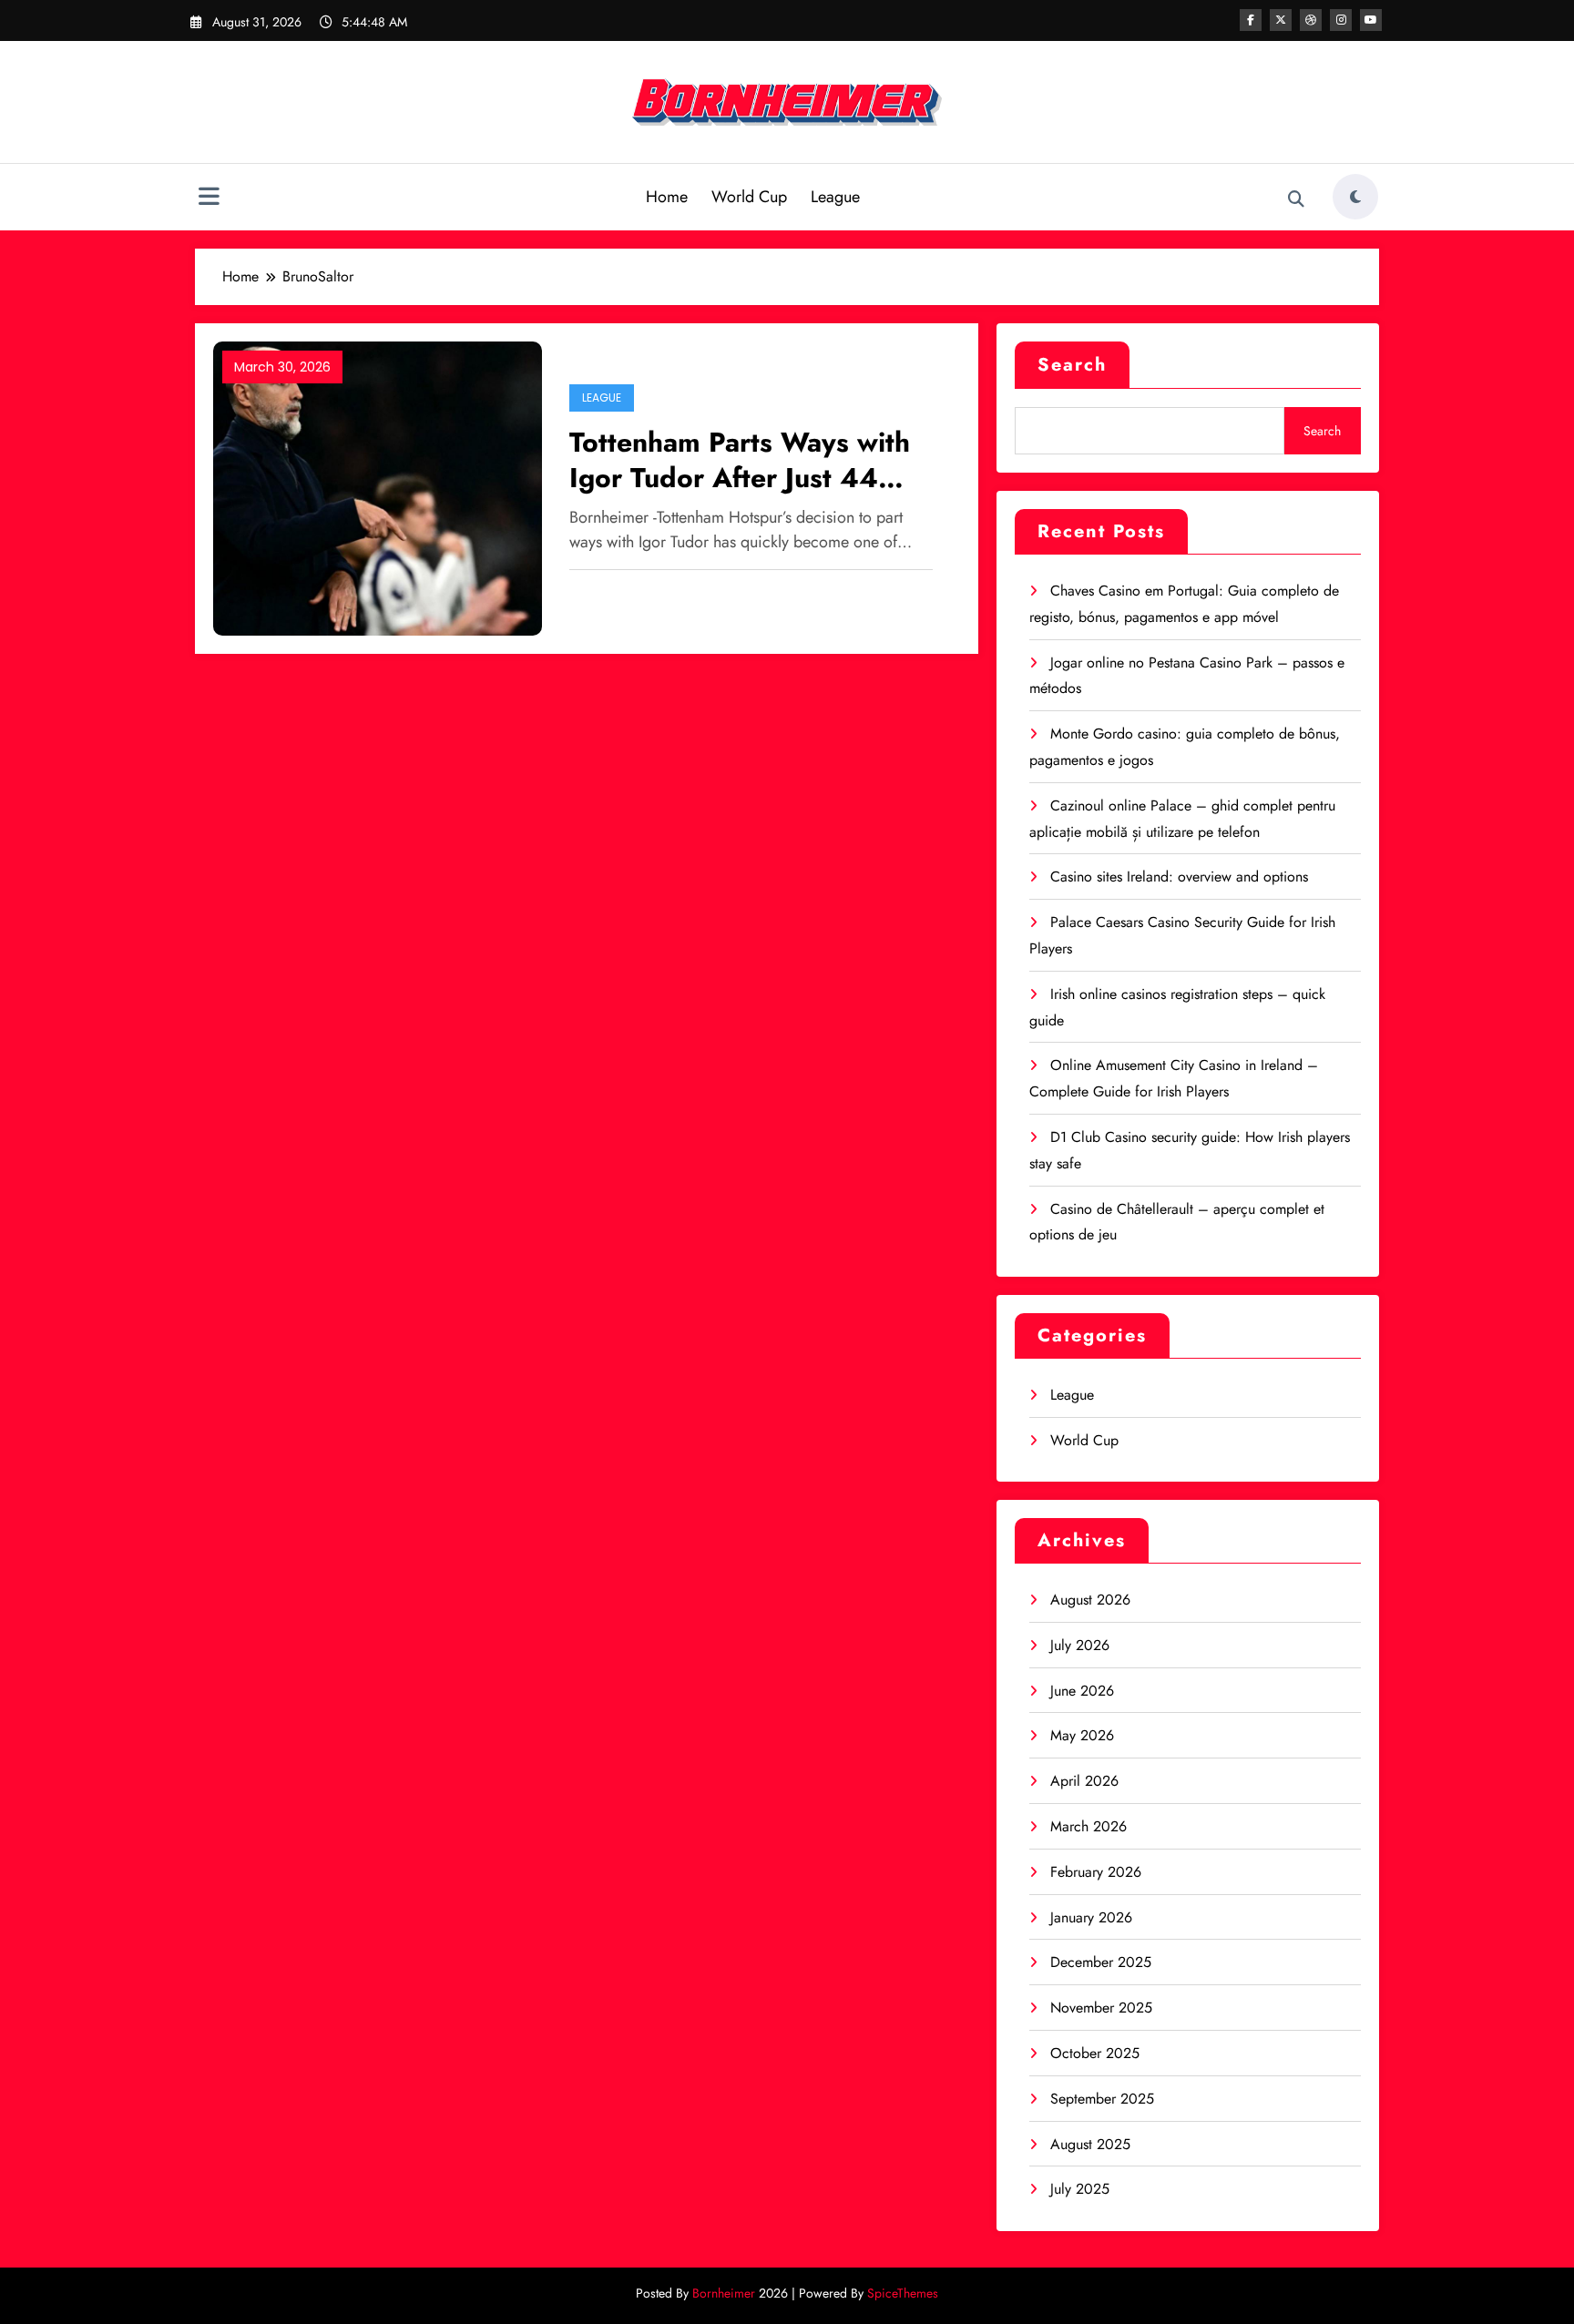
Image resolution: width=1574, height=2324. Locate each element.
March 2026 (1089, 1826)
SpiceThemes (903, 2293)
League (835, 197)
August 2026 (1090, 1600)
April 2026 (1084, 1781)
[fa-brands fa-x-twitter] (1281, 20)
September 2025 (1102, 2099)
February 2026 (1096, 1872)
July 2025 (1080, 2189)
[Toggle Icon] (209, 199)
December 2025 (1101, 1962)
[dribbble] (1311, 20)
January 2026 (1091, 1917)
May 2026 (1082, 1735)
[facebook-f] (1251, 20)
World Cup (749, 197)
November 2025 (1101, 2008)
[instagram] (1341, 20)
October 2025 (1095, 2053)
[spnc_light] (1355, 197)
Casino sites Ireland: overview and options (1179, 877)
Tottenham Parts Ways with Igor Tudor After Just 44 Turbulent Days (740, 460)
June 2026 (1082, 1691)
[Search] (1296, 199)
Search (1072, 365)
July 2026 (1080, 1645)
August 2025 (1090, 2144)
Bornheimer (724, 2293)
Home (667, 197)
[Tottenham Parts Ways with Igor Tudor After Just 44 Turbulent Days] (378, 487)
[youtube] (1371, 20)
